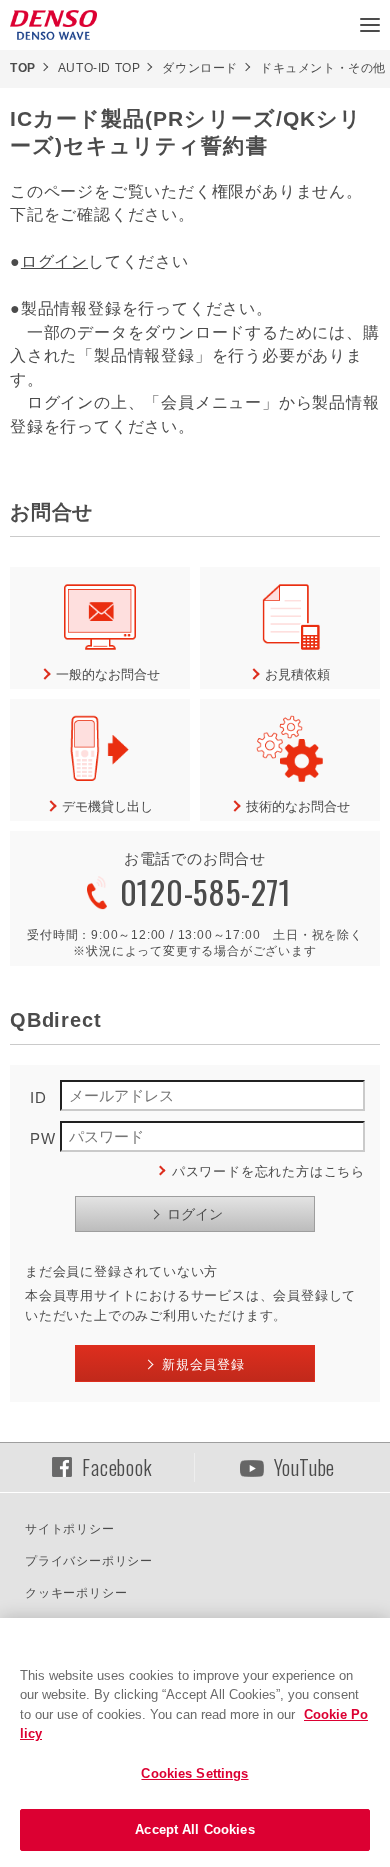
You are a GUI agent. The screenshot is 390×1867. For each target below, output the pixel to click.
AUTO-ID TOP (99, 68)
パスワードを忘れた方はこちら (268, 1171)
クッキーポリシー (76, 1593)
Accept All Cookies (194, 1829)
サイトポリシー (70, 1529)
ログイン (54, 261)
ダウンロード (200, 68)
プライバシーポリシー (89, 1561)
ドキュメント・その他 (323, 68)
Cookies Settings (194, 1773)
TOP (23, 68)
